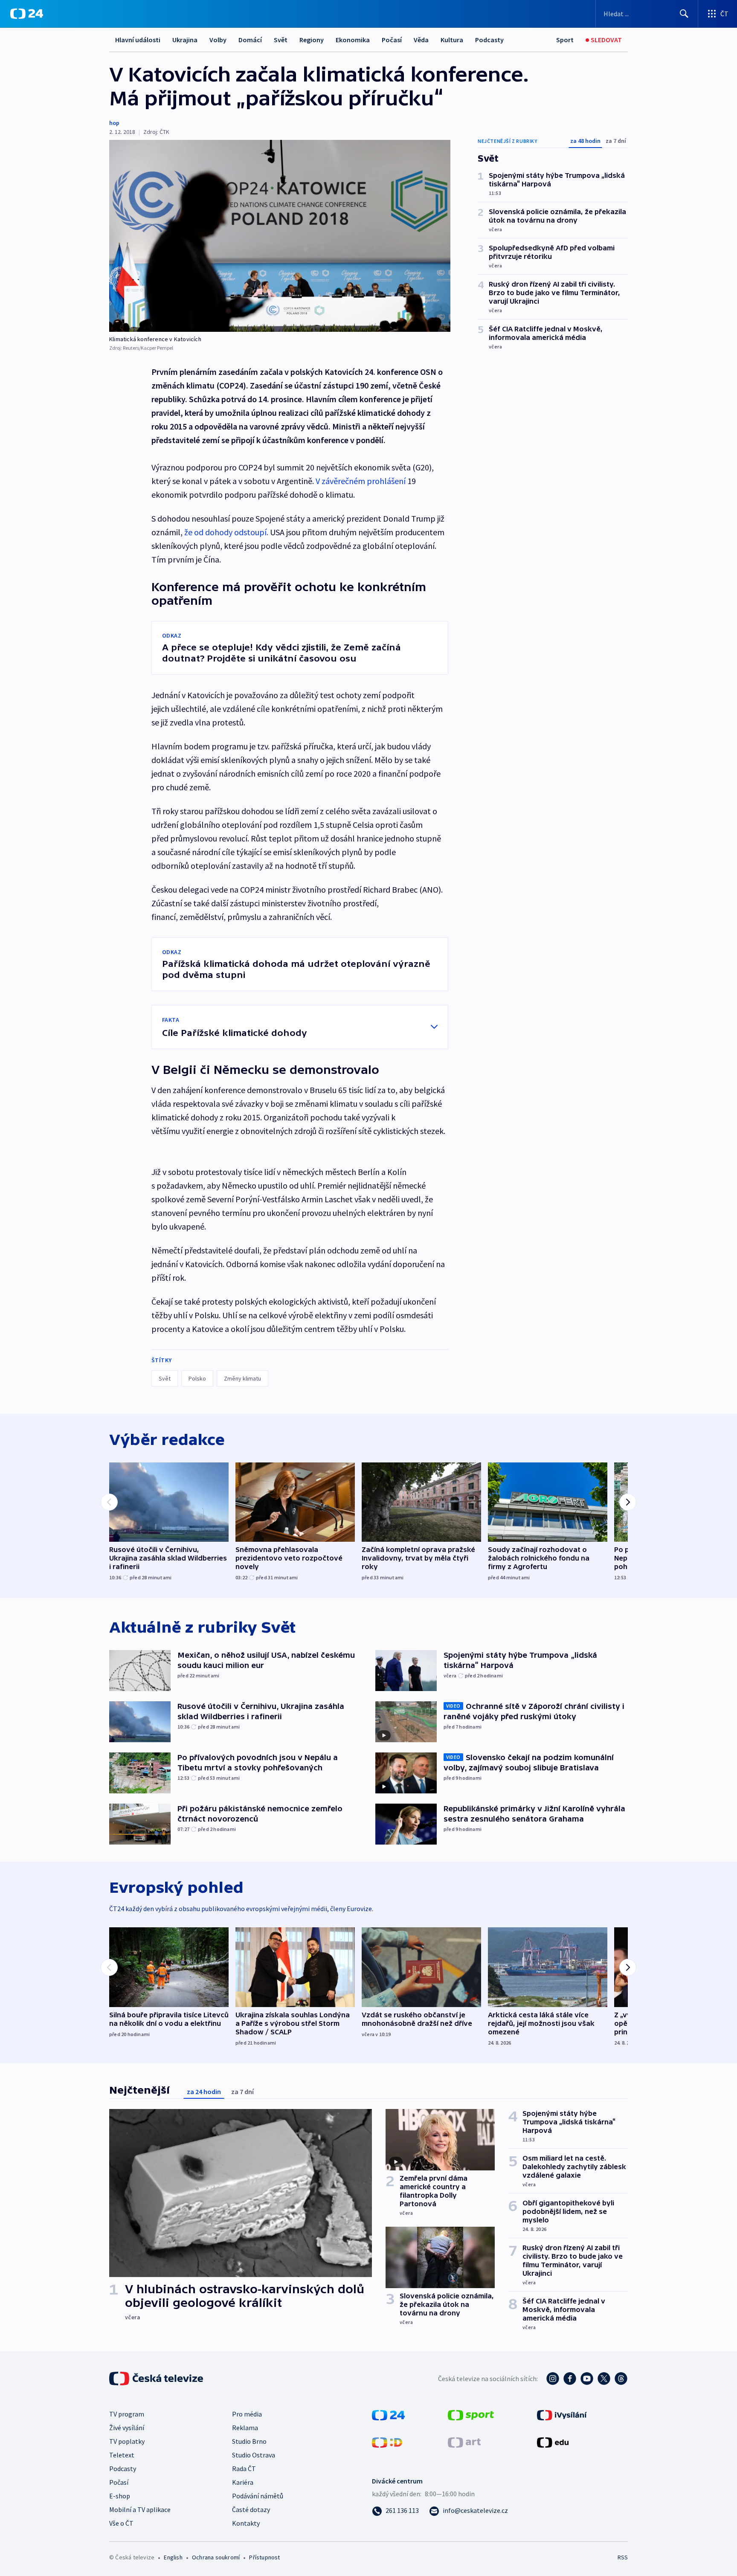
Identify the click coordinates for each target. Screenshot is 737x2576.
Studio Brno (249, 2441)
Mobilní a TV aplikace (140, 2509)
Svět (281, 40)
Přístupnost (264, 2557)
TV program (127, 2414)
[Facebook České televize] (570, 2379)
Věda (421, 40)
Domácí (250, 40)
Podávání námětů (258, 2496)
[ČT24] (27, 14)
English (173, 2557)
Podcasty (489, 40)
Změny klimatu (242, 1378)
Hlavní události (138, 40)
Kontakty (246, 2523)
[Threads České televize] (621, 2379)
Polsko (197, 1378)
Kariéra (243, 2482)
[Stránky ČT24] (388, 2414)
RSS (623, 2557)
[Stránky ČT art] (464, 2442)
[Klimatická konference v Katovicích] (280, 236)
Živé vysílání (127, 2428)
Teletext (122, 2455)
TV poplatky (127, 2441)
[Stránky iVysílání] (562, 2414)
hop (114, 123)
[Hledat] (684, 14)
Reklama (245, 2428)
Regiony (312, 40)
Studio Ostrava (254, 2455)
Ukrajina (185, 40)
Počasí (392, 40)
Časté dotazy (251, 2509)
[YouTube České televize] (587, 2379)
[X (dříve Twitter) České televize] (604, 2379)
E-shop (120, 2496)
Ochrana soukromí (216, 2557)
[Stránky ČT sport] (471, 2414)
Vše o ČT (121, 2523)
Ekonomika (353, 40)
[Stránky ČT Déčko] (387, 2442)
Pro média (247, 2414)
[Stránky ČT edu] (553, 2442)
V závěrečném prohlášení (361, 481)
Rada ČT (244, 2469)
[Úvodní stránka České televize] (157, 2379)
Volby (218, 40)
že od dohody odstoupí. (226, 532)
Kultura (452, 40)
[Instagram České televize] (553, 2379)
